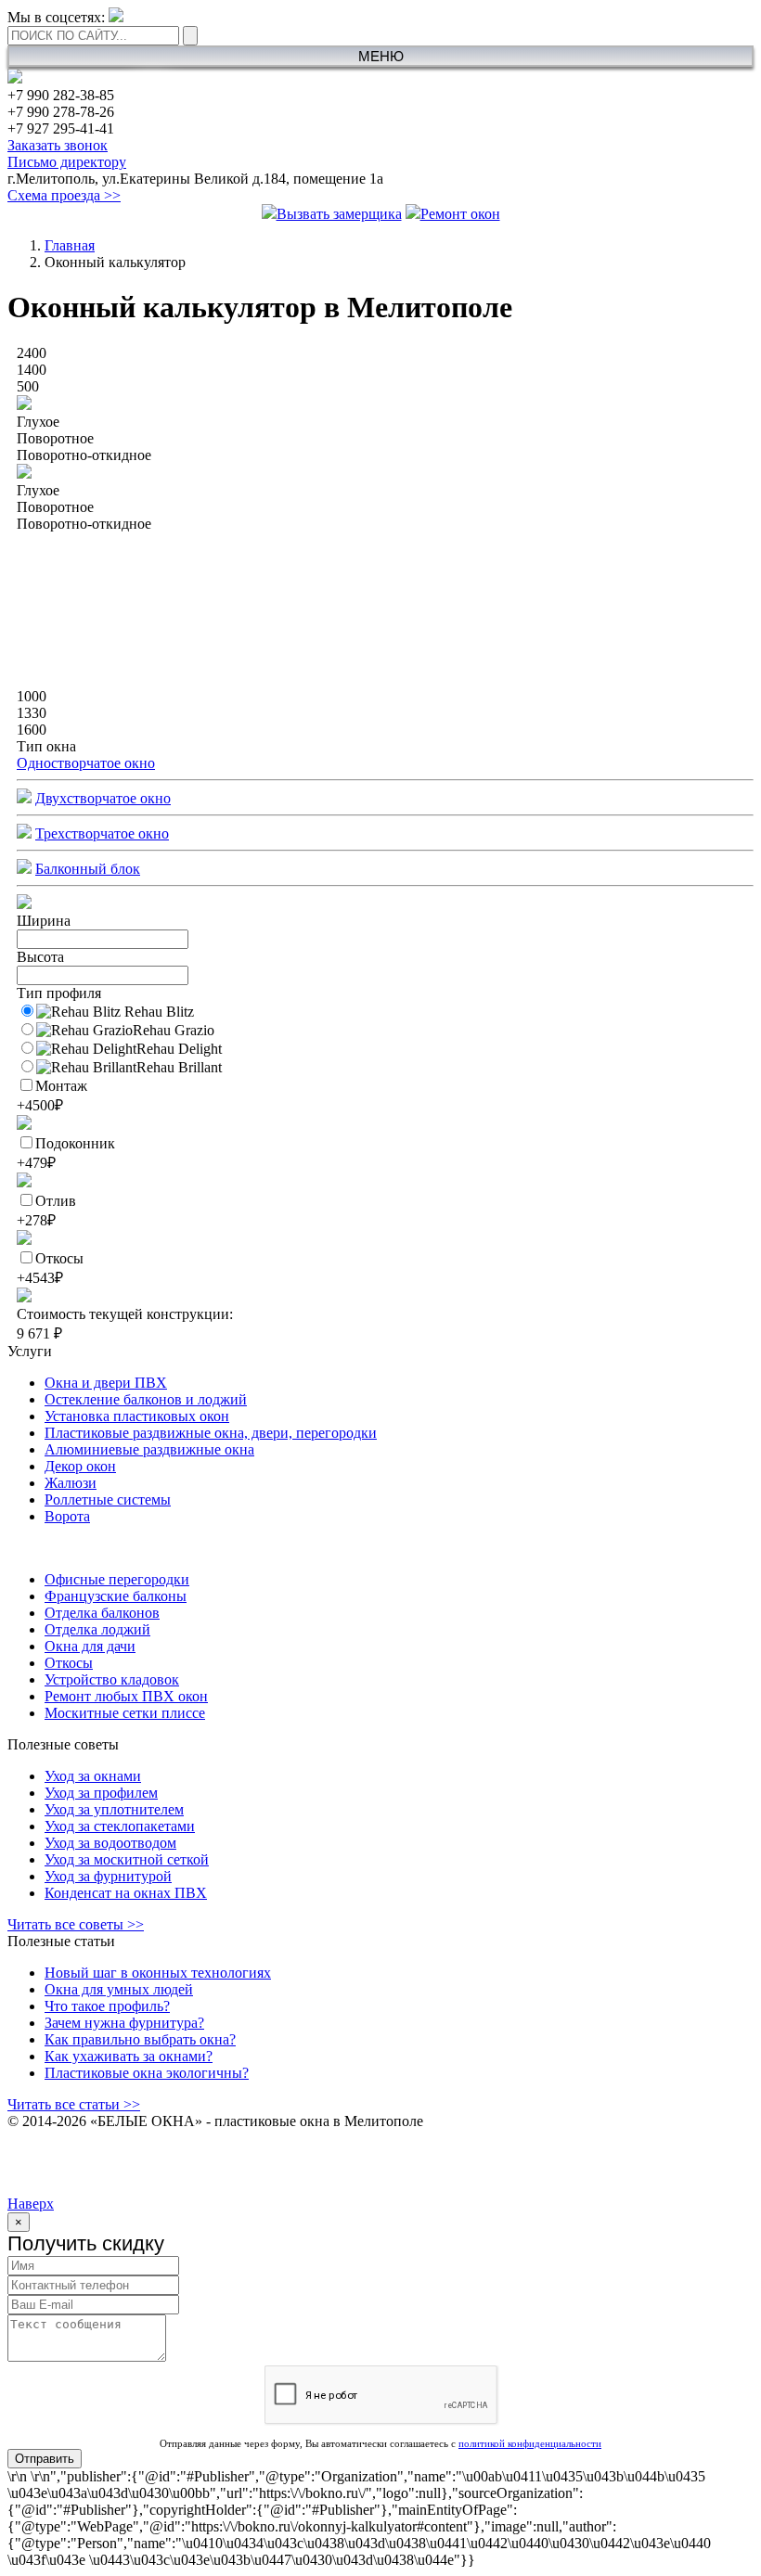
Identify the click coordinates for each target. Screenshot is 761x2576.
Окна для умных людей (119, 1989)
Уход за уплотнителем (114, 1809)
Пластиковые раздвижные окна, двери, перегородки (211, 1433)
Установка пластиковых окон (137, 1416)
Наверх (31, 2204)
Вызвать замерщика (339, 214)
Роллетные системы (108, 1499)
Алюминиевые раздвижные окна (149, 1449)
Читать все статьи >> (74, 2104)
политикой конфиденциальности (530, 2443)
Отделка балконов (102, 1613)
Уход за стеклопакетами (120, 1826)
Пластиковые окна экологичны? (147, 2073)
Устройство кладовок (112, 1679)
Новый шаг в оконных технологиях (158, 1973)
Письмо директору (67, 162)
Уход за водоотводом (110, 1843)
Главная (70, 245)
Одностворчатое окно (86, 763)
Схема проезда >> (64, 195)
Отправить (45, 2459)
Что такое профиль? (107, 2006)
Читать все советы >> (76, 1924)
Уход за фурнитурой (108, 1876)
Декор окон (80, 1466)
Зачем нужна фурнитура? (124, 2023)
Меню (381, 56)
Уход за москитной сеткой (127, 1859)
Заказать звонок (58, 145)
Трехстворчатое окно (102, 833)
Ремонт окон (460, 214)
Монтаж (52, 1096)
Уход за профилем (101, 1793)
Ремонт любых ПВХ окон (126, 1696)
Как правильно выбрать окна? (140, 2039)
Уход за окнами (93, 1776)
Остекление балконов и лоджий (146, 1399)
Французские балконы (116, 1596)
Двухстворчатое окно (103, 798)
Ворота (67, 1516)
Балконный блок (88, 869)
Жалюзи (71, 1483)
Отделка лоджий (97, 1629)
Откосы (50, 1268)
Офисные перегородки (117, 1579)
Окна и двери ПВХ (106, 1383)
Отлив (46, 1211)
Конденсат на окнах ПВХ (126, 1893)
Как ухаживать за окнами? (129, 2056)
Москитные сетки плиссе (125, 1713)
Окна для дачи (90, 1646)
